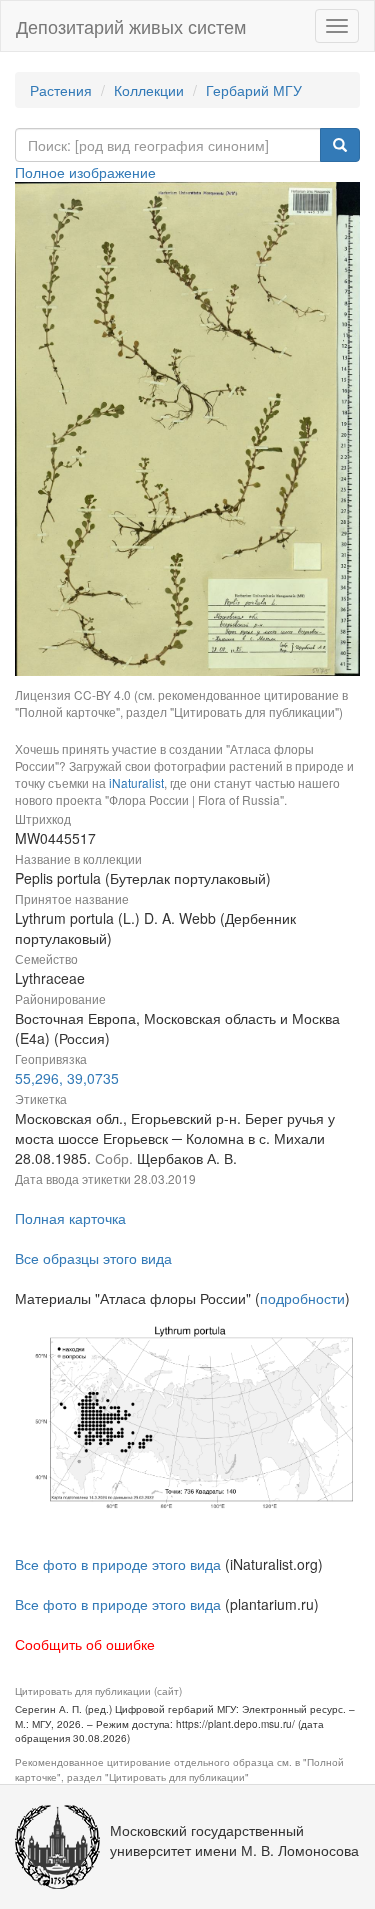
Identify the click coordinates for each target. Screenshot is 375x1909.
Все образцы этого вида (93, 1258)
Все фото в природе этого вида (118, 1564)
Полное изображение (85, 172)
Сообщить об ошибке (85, 1644)
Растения (61, 90)
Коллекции (149, 90)
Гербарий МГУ (254, 90)
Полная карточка (70, 1218)
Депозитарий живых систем (131, 26)
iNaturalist (136, 782)
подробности (302, 1298)
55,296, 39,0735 (67, 1078)
